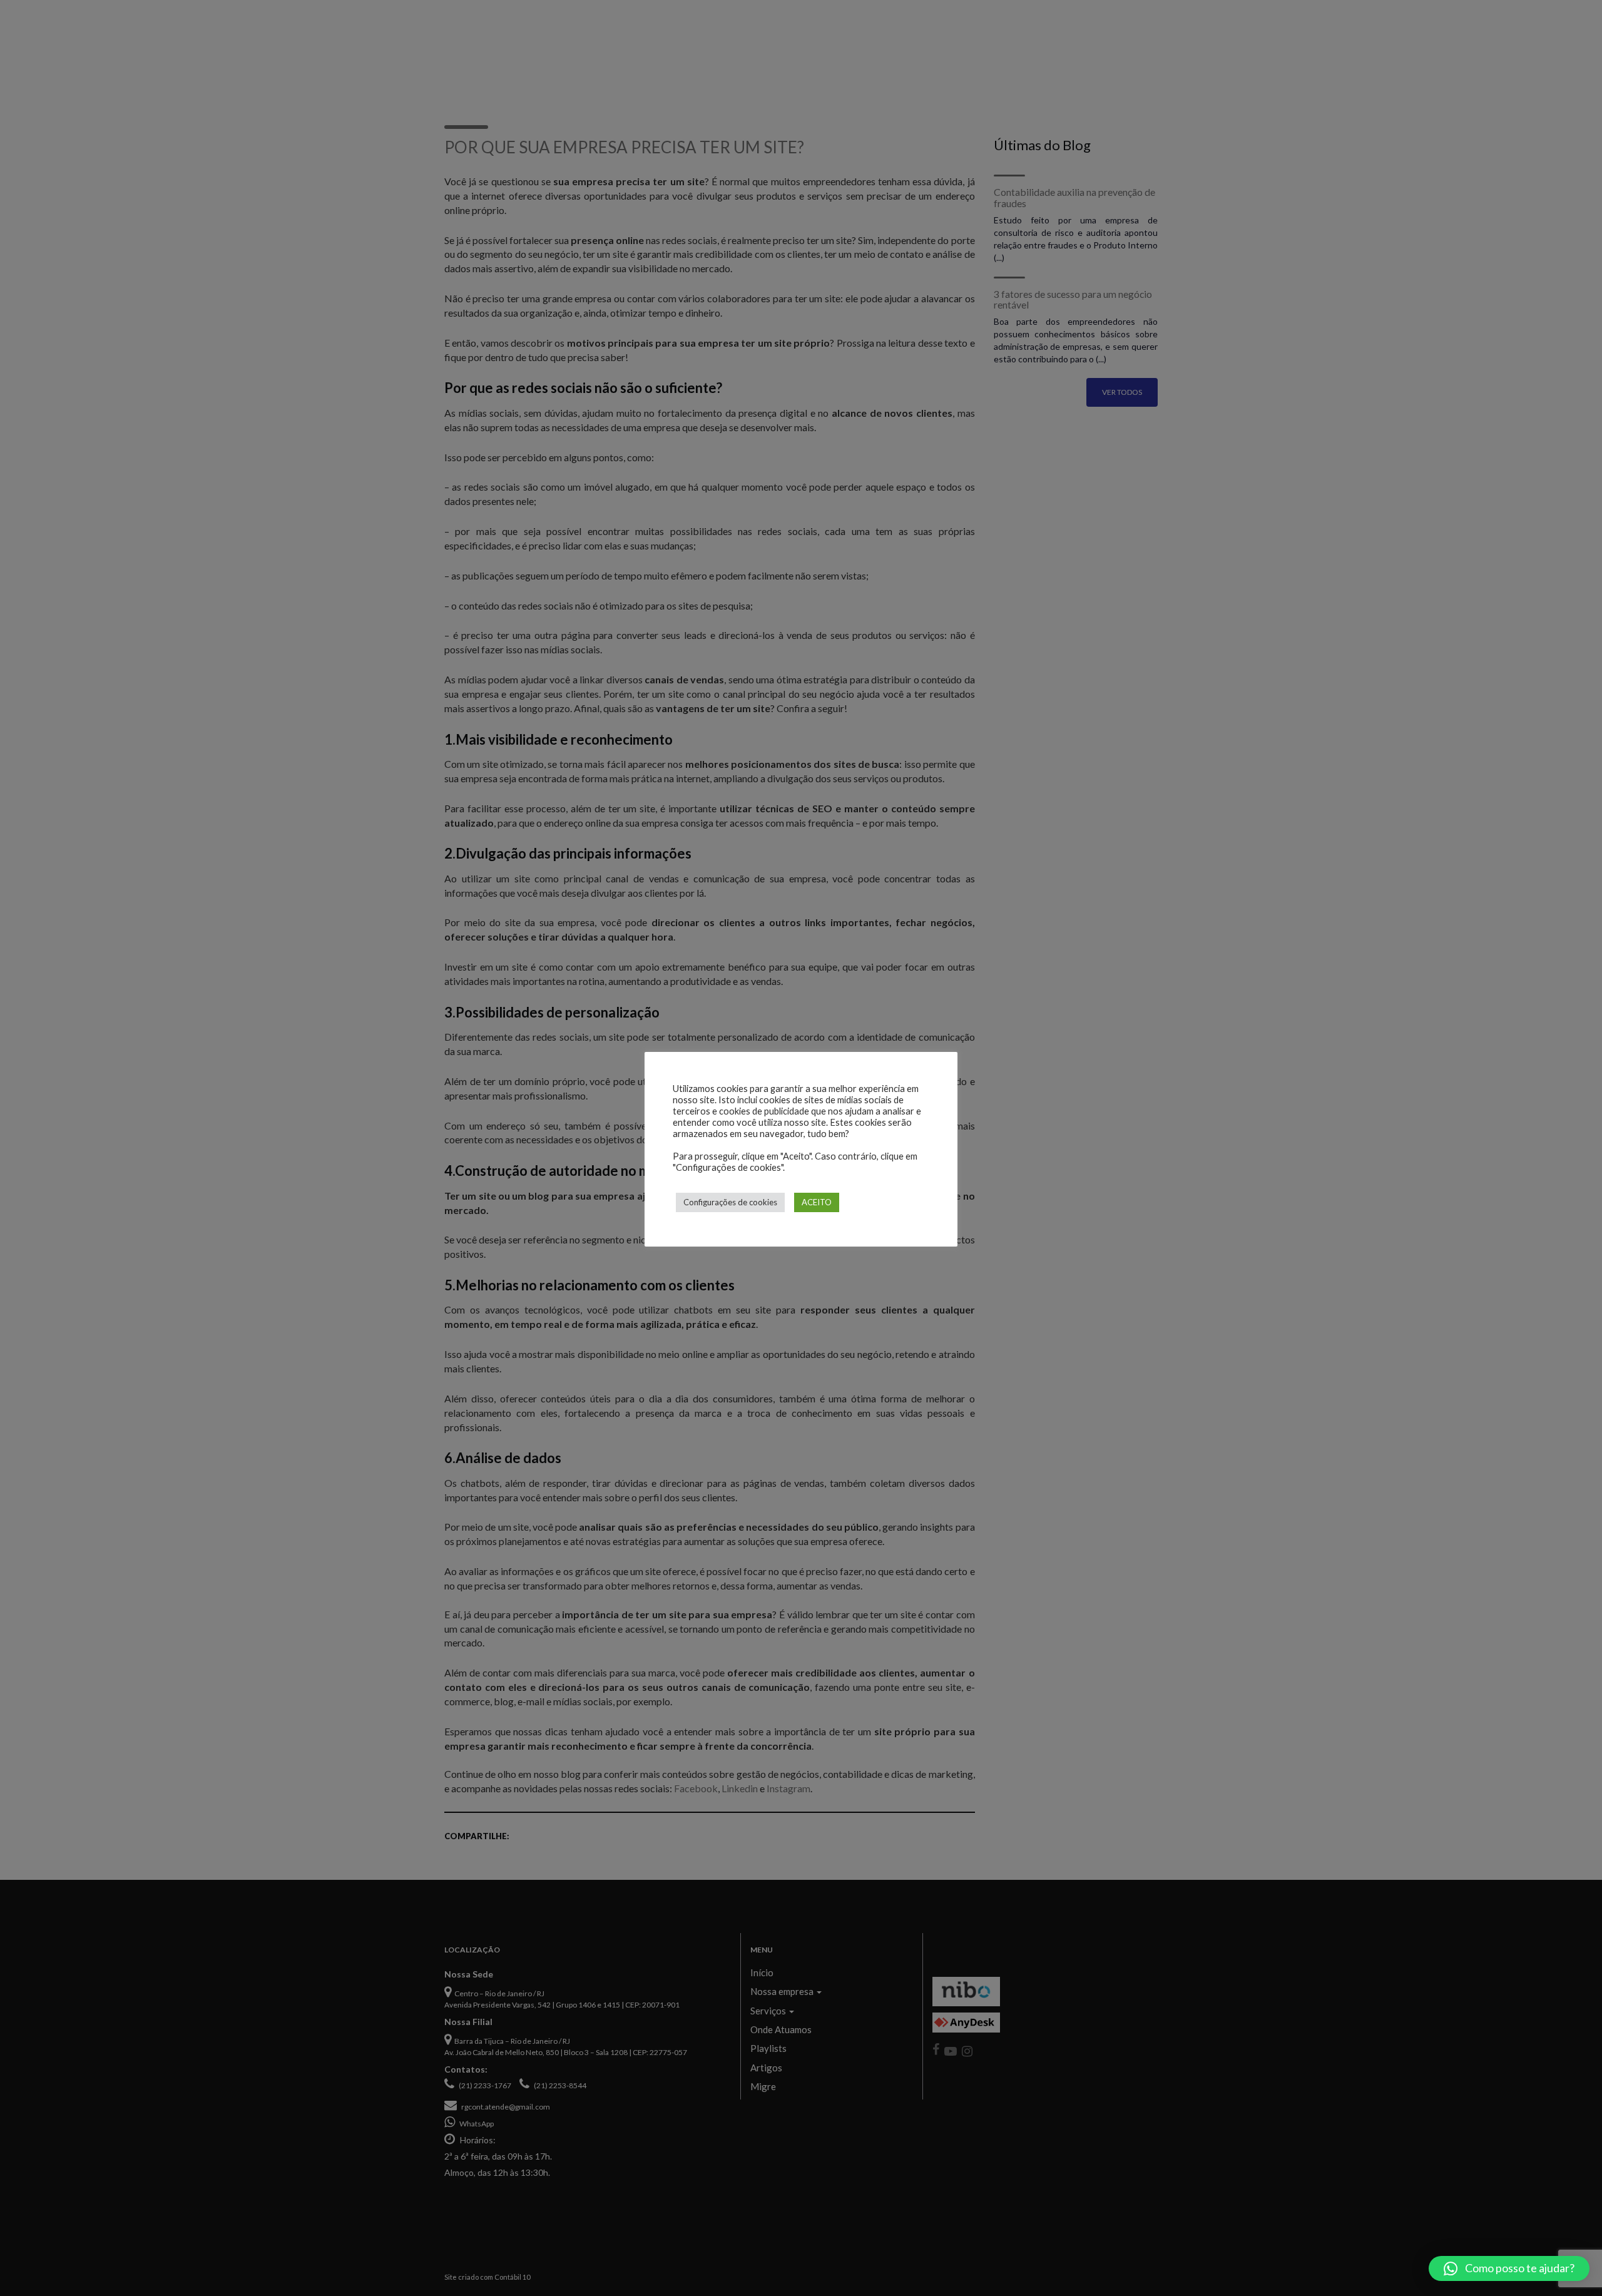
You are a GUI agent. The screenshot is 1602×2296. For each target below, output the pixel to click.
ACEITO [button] (817, 1202)
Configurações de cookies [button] (730, 1202)
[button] (1509, 2268)
